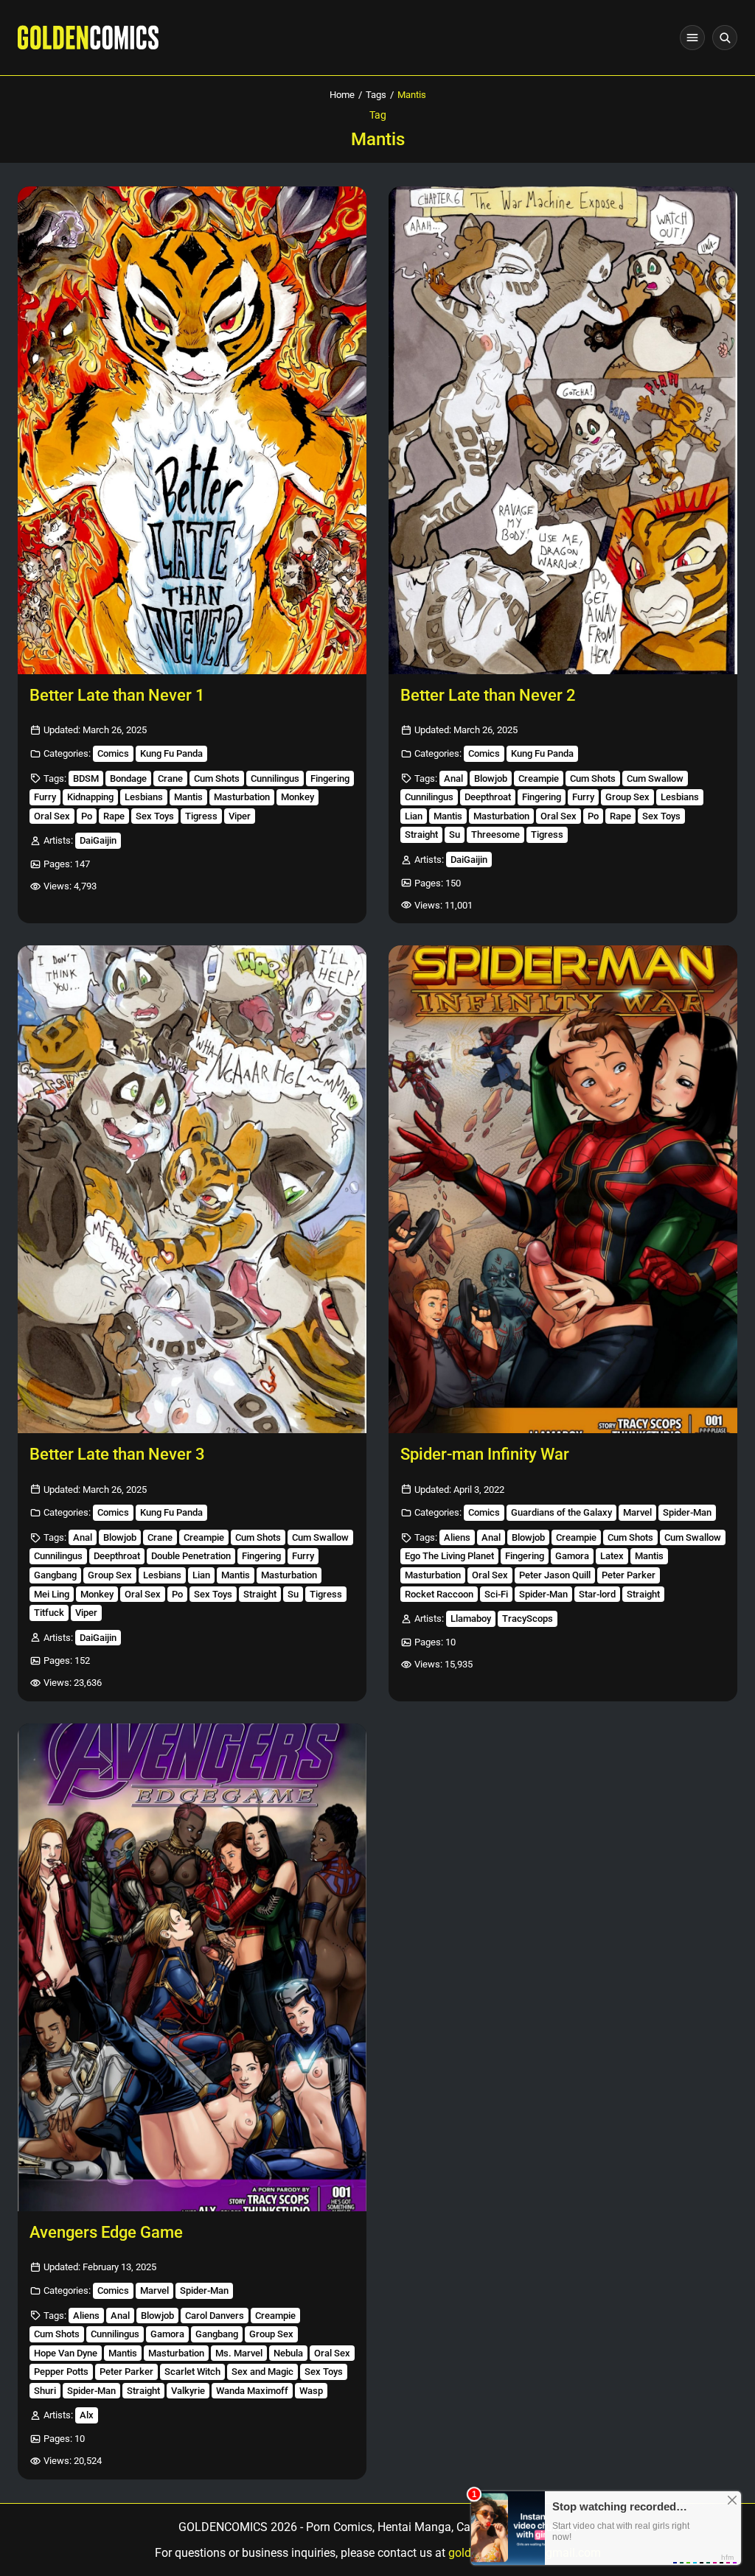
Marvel (637, 1512)
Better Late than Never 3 (117, 1454)
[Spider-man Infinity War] (563, 1189)
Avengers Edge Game (106, 2232)
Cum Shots (217, 778)
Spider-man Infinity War (485, 1454)
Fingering (330, 778)
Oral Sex (52, 816)
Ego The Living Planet (449, 1556)
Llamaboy (471, 1618)
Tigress (201, 816)
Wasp (311, 2391)
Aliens (457, 1537)
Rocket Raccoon (439, 1594)
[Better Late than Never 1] (192, 430)
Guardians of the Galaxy (561, 1512)
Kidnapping (90, 797)
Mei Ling (52, 1594)
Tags (376, 95)
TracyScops (528, 1618)
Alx (87, 2415)
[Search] (725, 38)
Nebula (288, 2353)
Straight (421, 834)
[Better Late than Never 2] (563, 430)
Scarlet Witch (192, 2372)
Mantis (188, 797)
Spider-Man (687, 1512)
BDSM (86, 778)
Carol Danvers (215, 2316)
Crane (170, 778)
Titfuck (49, 1613)
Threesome (495, 834)
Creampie (539, 778)
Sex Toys (155, 816)
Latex (612, 1556)
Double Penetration (191, 1556)
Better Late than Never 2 (488, 695)
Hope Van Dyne (66, 2353)
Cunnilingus (275, 778)
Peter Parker (629, 1575)
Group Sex (627, 797)
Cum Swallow (655, 778)
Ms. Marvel (239, 2353)
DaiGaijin (98, 840)
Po (87, 816)
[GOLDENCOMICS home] (88, 38)
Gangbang (55, 1575)
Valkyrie (188, 2391)
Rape (114, 816)
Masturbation (242, 797)
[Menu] (692, 38)
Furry (45, 797)
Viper (240, 816)
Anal (453, 778)
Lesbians (144, 797)
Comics (113, 753)
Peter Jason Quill (555, 1575)
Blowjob (491, 778)
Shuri (45, 2391)
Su (455, 834)
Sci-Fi (496, 1594)
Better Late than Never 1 (117, 695)
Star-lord (597, 1594)
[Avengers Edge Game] (192, 1967)
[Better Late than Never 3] (192, 1189)
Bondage (128, 778)
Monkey (298, 797)
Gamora (572, 1556)
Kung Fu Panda (171, 753)
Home (342, 95)
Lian (414, 816)
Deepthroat (488, 797)
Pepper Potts (61, 2372)
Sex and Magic (262, 2372)
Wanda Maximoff (252, 2391)
